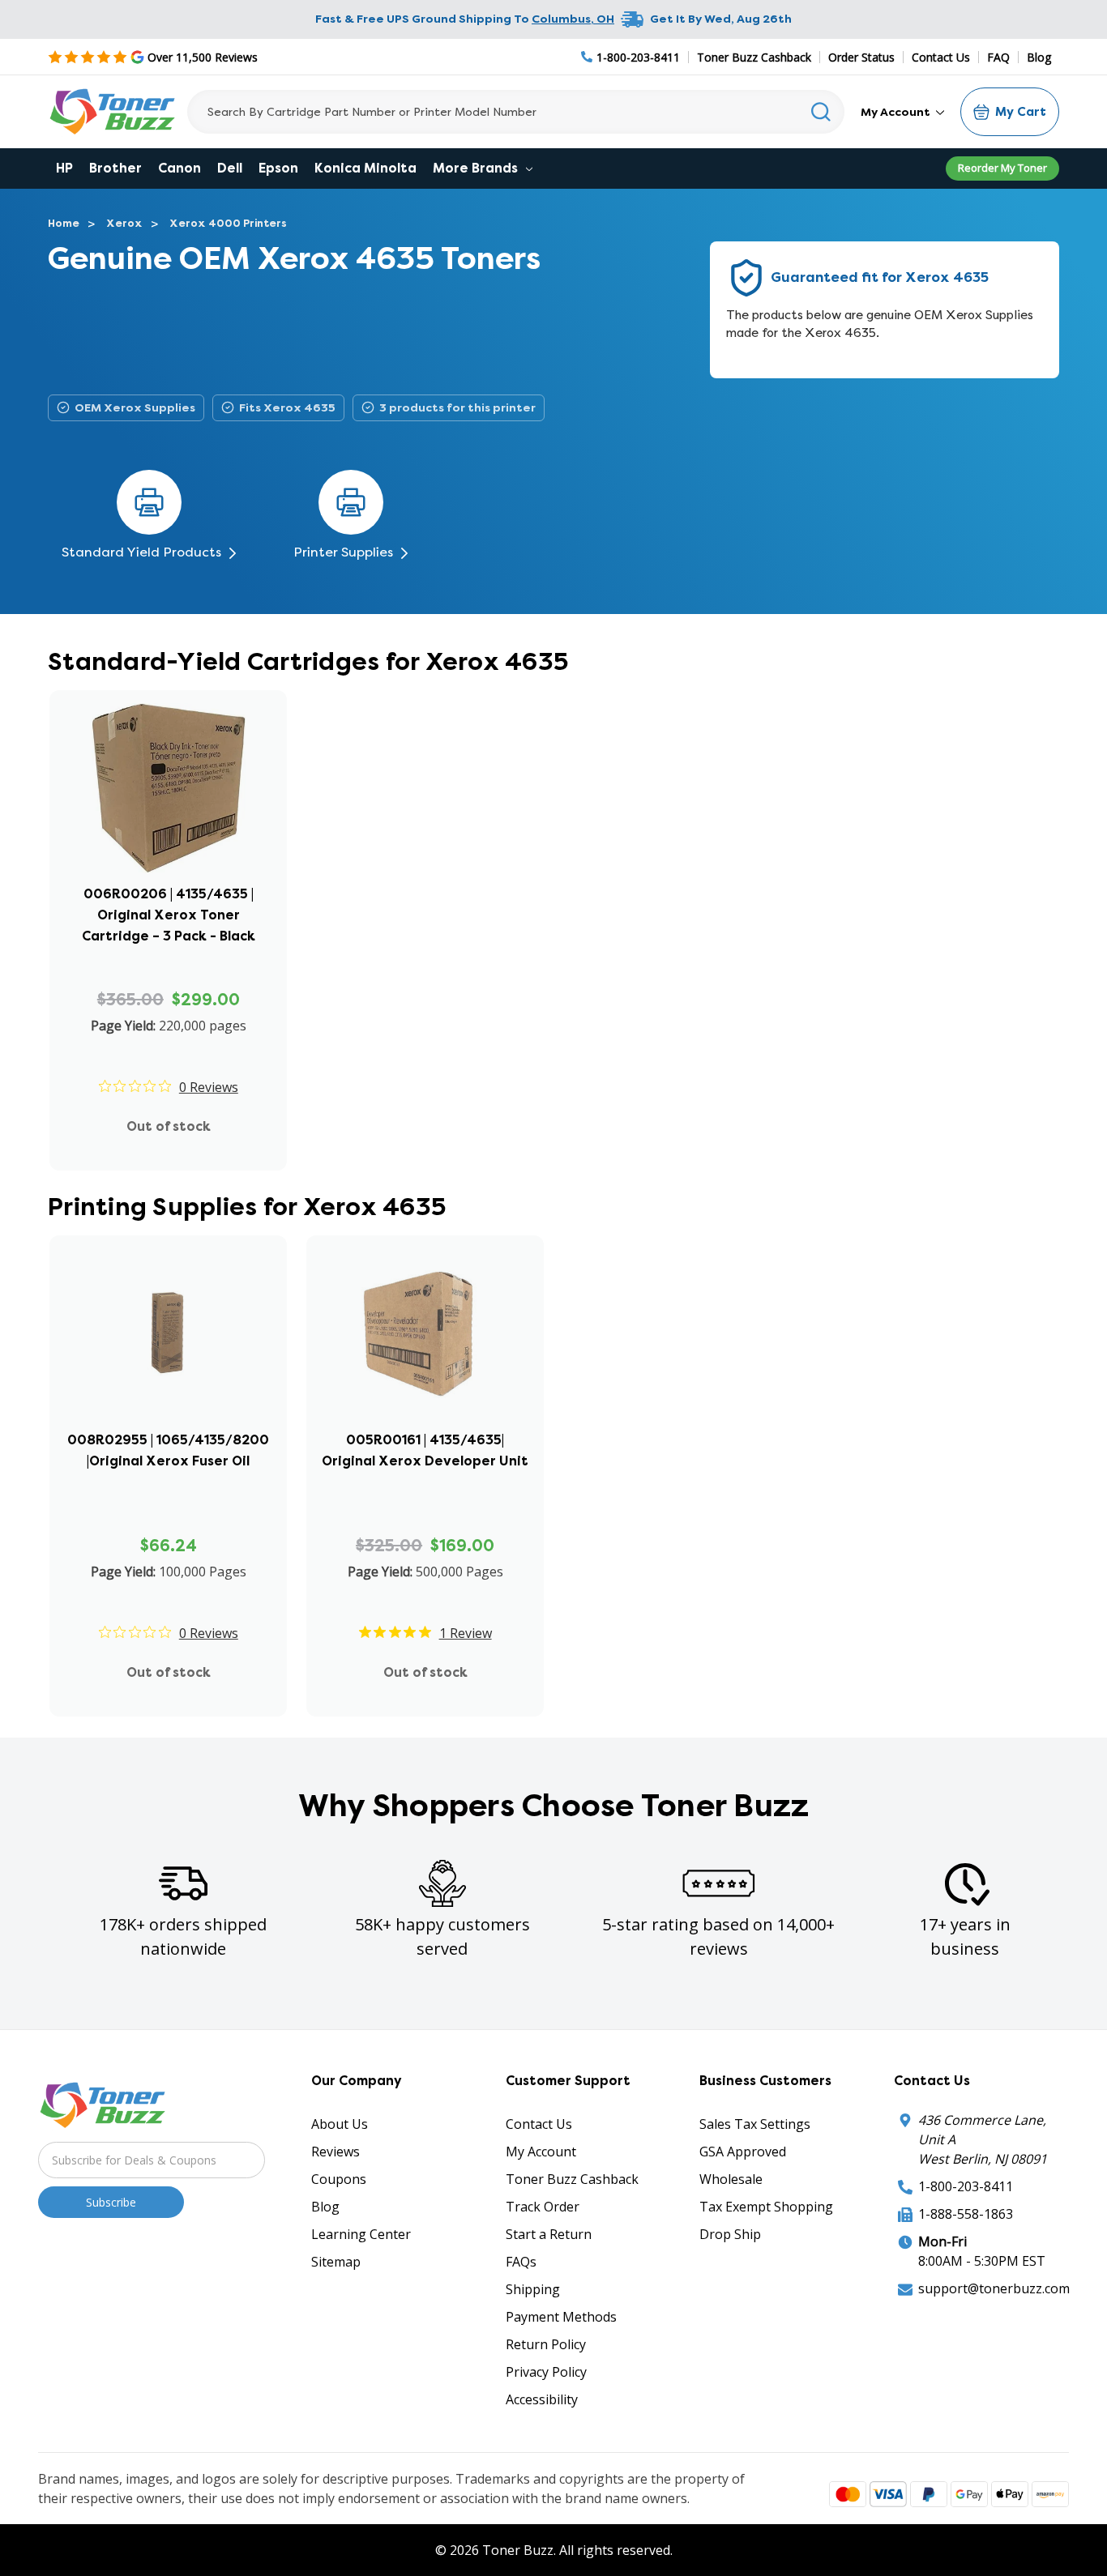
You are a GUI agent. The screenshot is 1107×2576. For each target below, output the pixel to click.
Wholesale (731, 2179)
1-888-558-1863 (966, 2214)
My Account (897, 112)
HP (64, 168)
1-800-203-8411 (966, 2186)
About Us (340, 2124)
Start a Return (549, 2234)
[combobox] (516, 112)
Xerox (124, 223)
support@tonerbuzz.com (994, 2288)
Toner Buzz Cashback (754, 57)
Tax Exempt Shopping (766, 2207)
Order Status (861, 57)
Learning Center (361, 2234)
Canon (180, 168)
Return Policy (546, 2344)
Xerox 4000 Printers (228, 223)
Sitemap (336, 2262)
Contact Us (941, 57)
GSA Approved (743, 2152)
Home (64, 223)
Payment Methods (561, 2317)
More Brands (477, 168)
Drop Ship (730, 2234)
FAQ (998, 57)
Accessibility (542, 2399)
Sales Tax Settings (755, 2124)
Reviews (336, 2152)
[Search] (821, 112)
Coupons (339, 2179)
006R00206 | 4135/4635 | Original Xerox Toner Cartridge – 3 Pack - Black (169, 915)
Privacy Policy (546, 2372)
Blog (1039, 57)
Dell (230, 168)
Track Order (543, 2207)
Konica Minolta (365, 168)
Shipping (533, 2289)
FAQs (521, 2262)
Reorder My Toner (1002, 168)
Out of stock (169, 1126)
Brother (115, 168)
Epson (278, 168)
